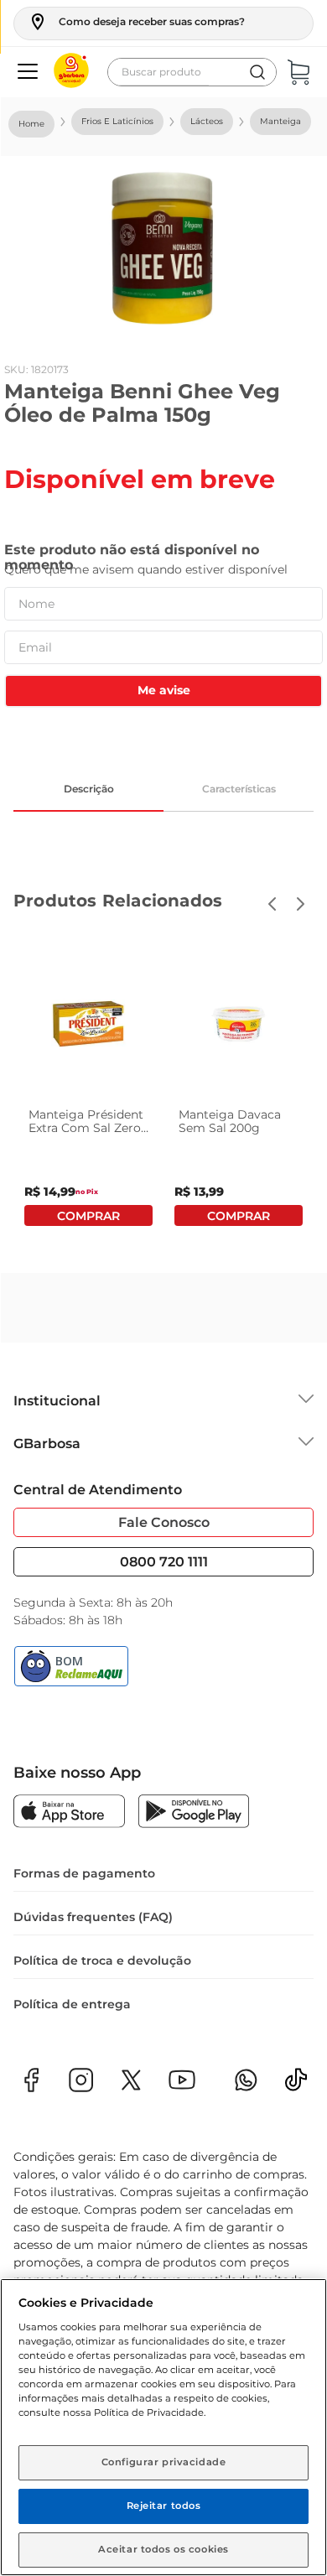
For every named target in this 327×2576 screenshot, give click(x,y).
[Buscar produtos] (257, 72)
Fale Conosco (164, 1522)
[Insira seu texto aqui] (296, 2085)
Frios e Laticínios (117, 121)
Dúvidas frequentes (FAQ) (93, 1917)
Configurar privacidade (164, 2462)
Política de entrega (72, 2004)
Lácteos (207, 121)
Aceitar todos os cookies (163, 2549)
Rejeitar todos (164, 2506)
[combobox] (192, 72)
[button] (136, 22)
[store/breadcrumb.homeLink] (31, 124)
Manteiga (280, 121)
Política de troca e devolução (102, 1961)
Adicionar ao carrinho (88, 1215)
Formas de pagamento (84, 1873)
